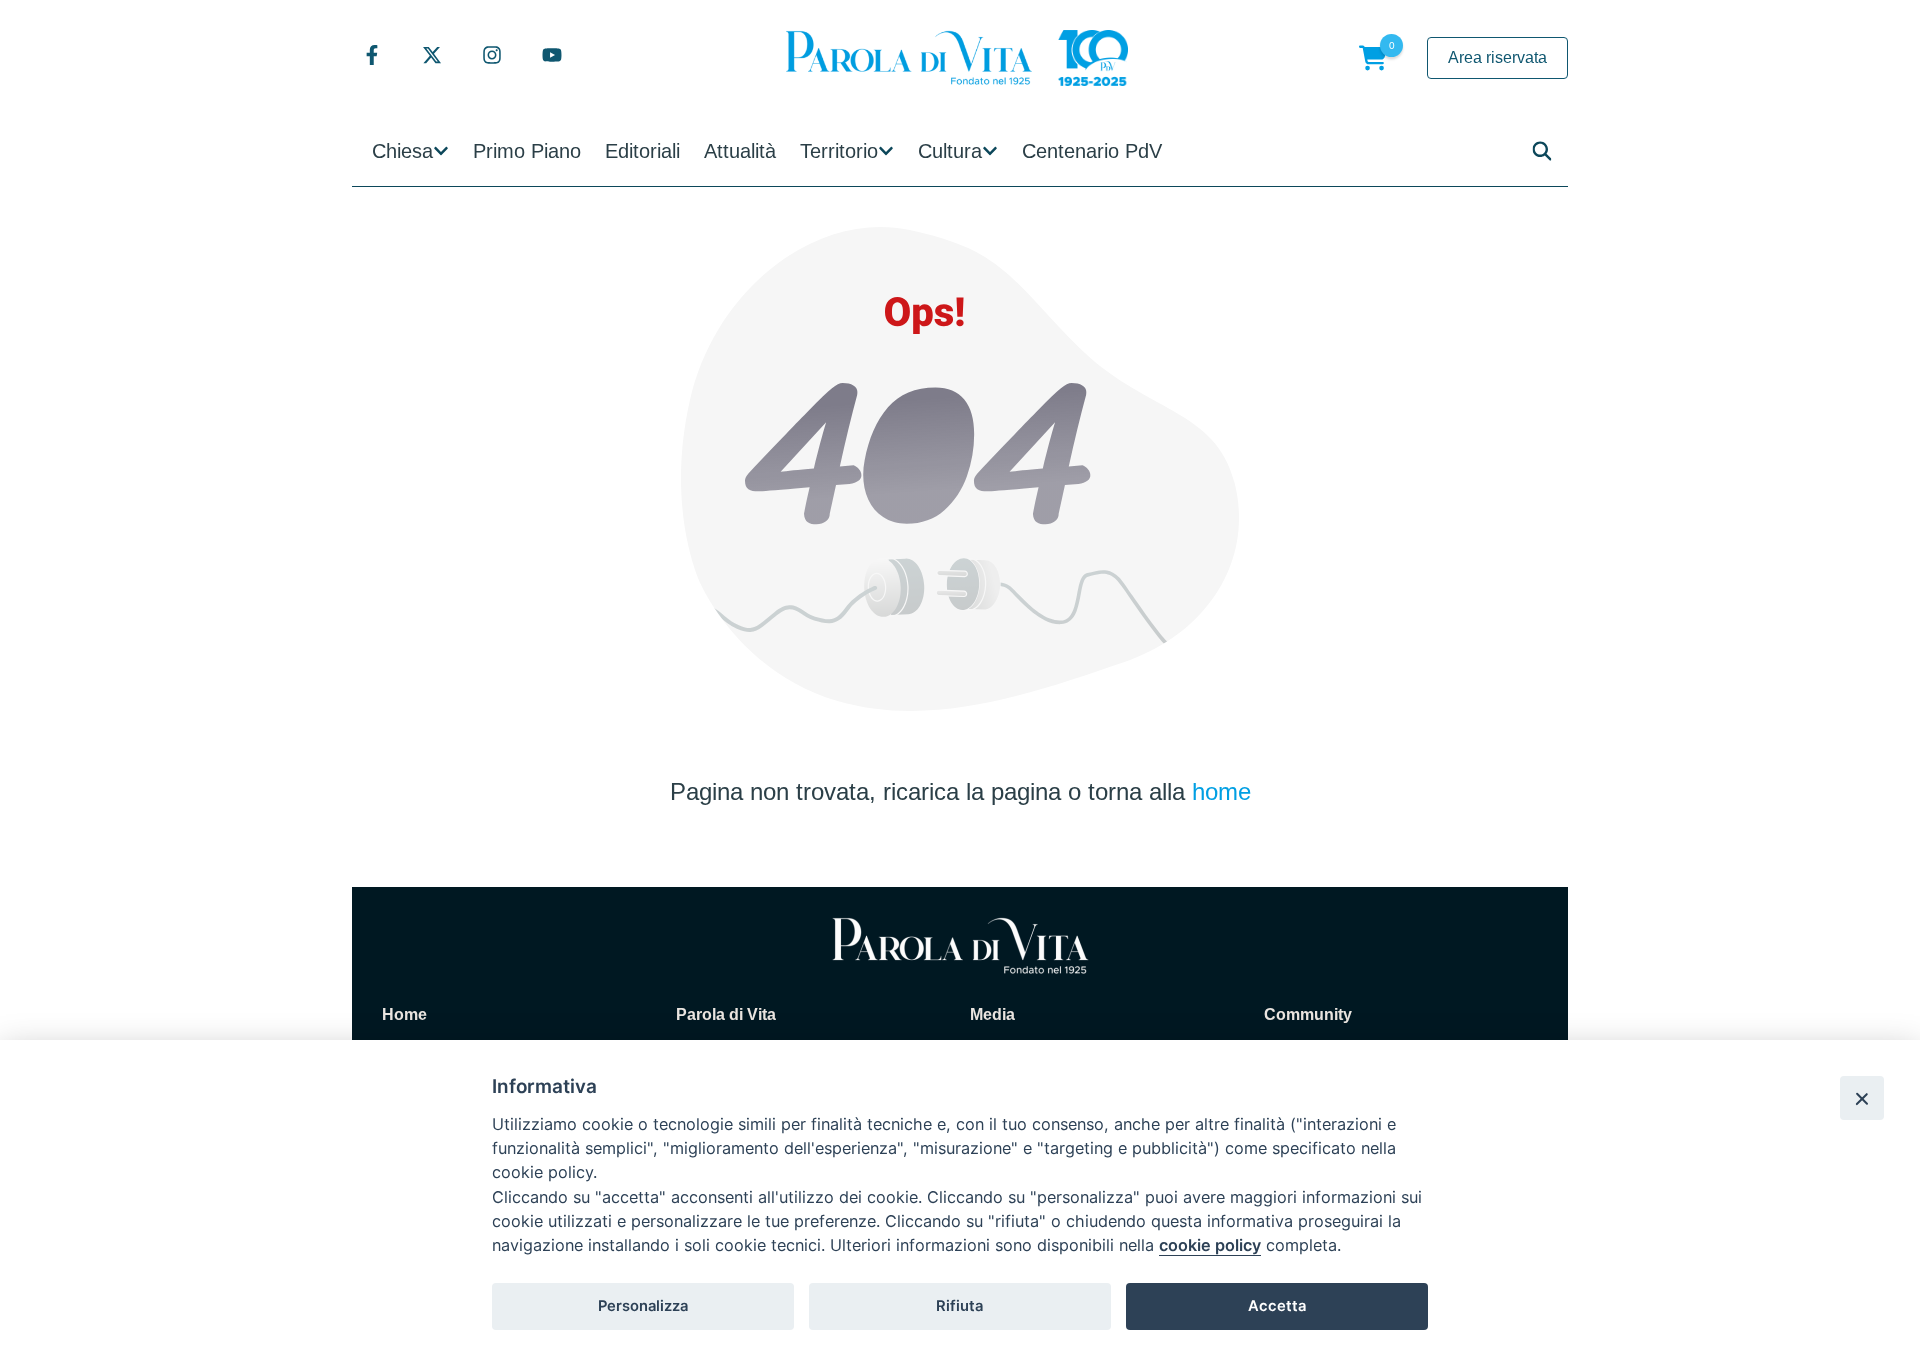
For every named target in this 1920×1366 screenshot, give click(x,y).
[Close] (1862, 1098)
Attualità (740, 151)
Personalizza (643, 1306)
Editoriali (642, 151)
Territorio (839, 151)
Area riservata (1497, 57)
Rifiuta (959, 1306)
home (1221, 791)
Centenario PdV (1092, 151)
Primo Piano (527, 151)
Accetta (1277, 1306)
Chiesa (402, 151)
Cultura (950, 151)
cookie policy (1210, 1245)
